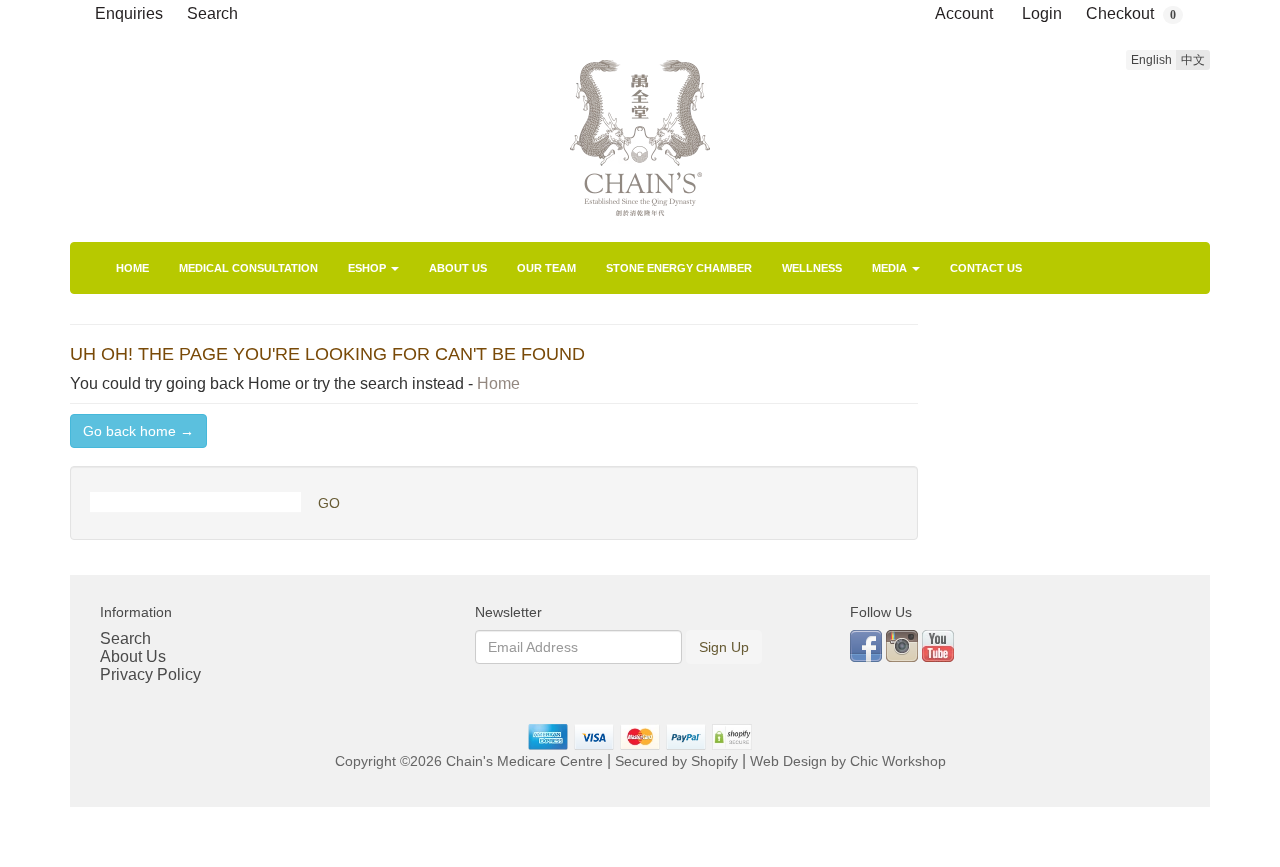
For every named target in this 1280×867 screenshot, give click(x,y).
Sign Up (724, 647)
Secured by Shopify (676, 761)
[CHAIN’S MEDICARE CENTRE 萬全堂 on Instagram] (904, 644)
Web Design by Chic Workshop (848, 761)
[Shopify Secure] (733, 736)
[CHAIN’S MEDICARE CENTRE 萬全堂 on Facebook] (868, 644)
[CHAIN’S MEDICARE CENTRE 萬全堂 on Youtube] (938, 644)
